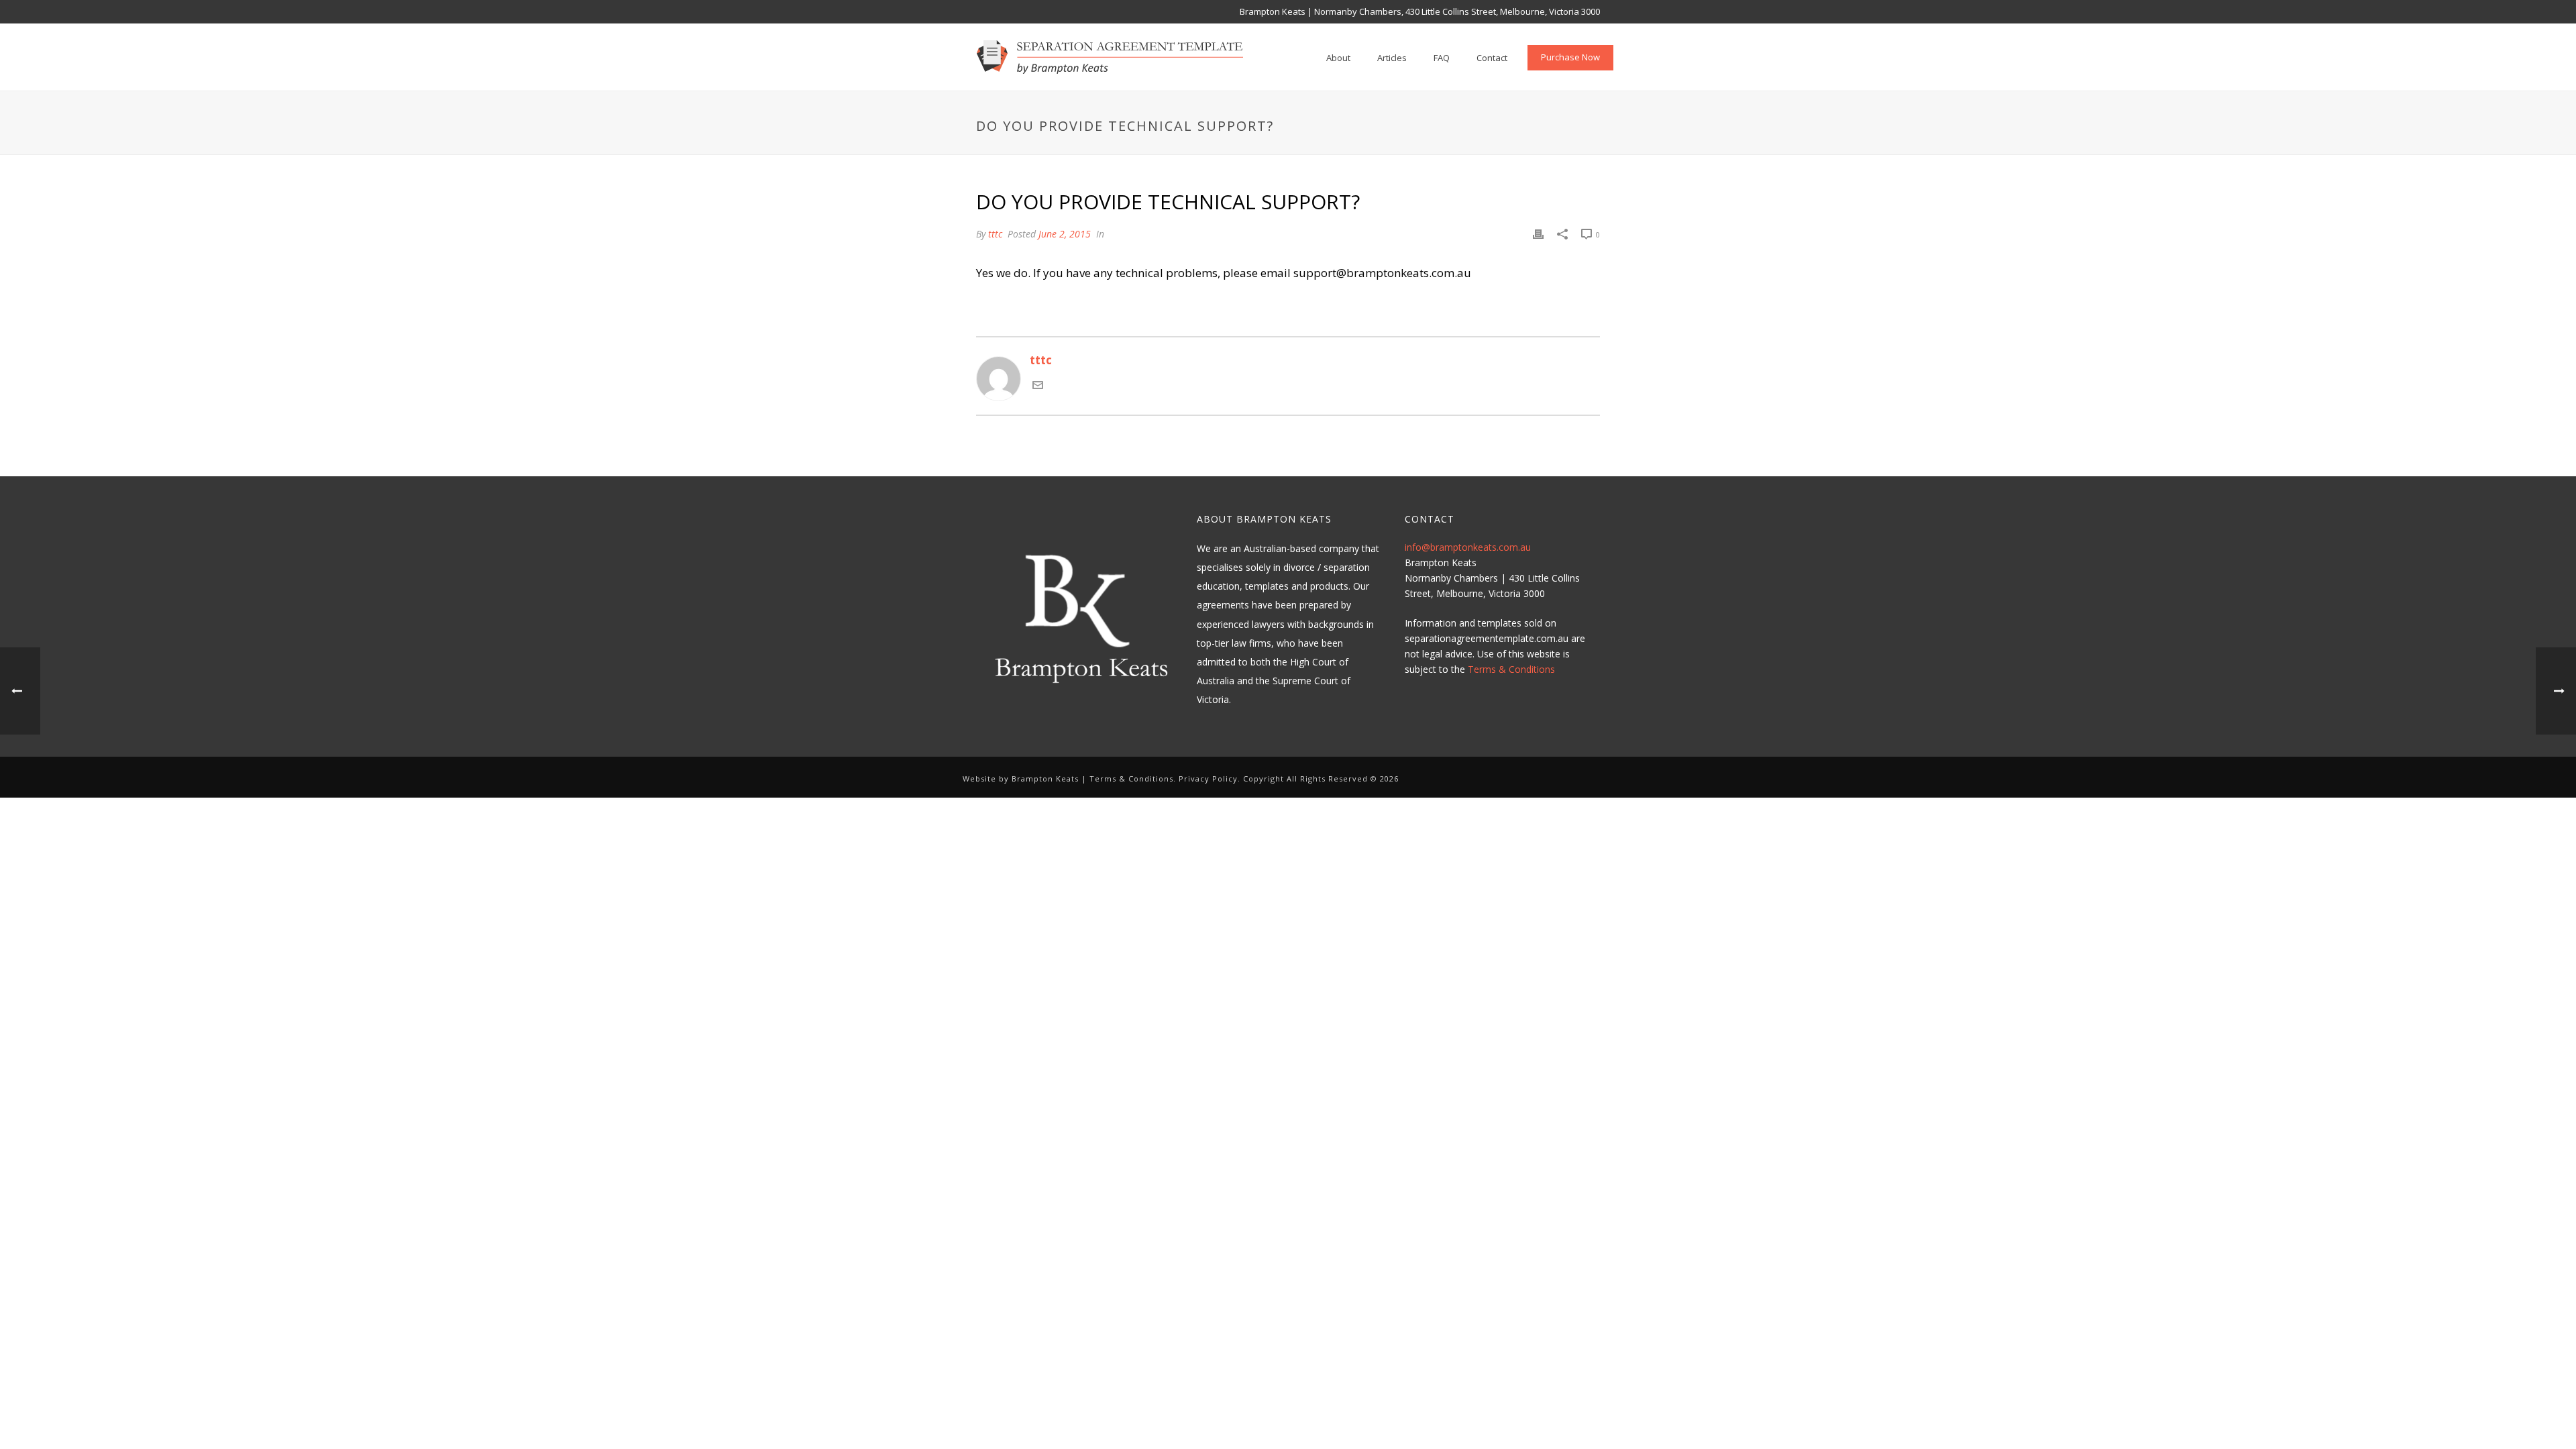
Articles (1392, 58)
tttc (995, 234)
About (1338, 58)
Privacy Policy (1208, 779)
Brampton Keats (1045, 779)
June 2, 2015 (1065, 234)
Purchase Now (1570, 57)
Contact (1492, 58)
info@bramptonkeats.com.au (1468, 547)
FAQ (1442, 58)
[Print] (1538, 233)
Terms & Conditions (1511, 669)
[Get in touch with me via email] (1038, 386)
